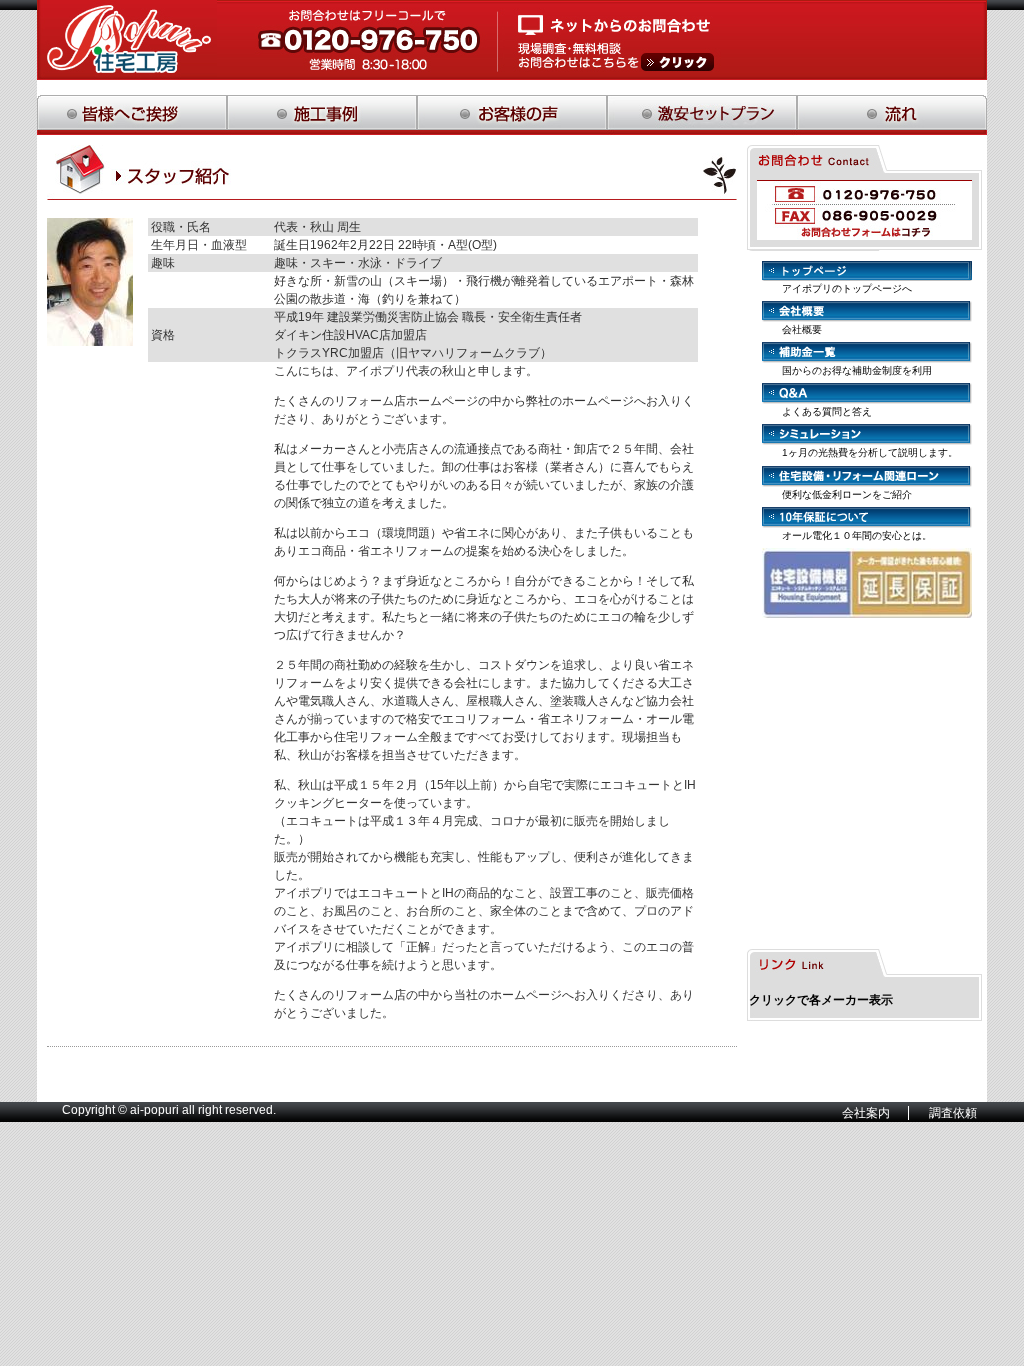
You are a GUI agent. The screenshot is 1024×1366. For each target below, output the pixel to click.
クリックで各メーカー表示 (821, 1000)
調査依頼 (953, 1113)
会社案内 (866, 1113)
